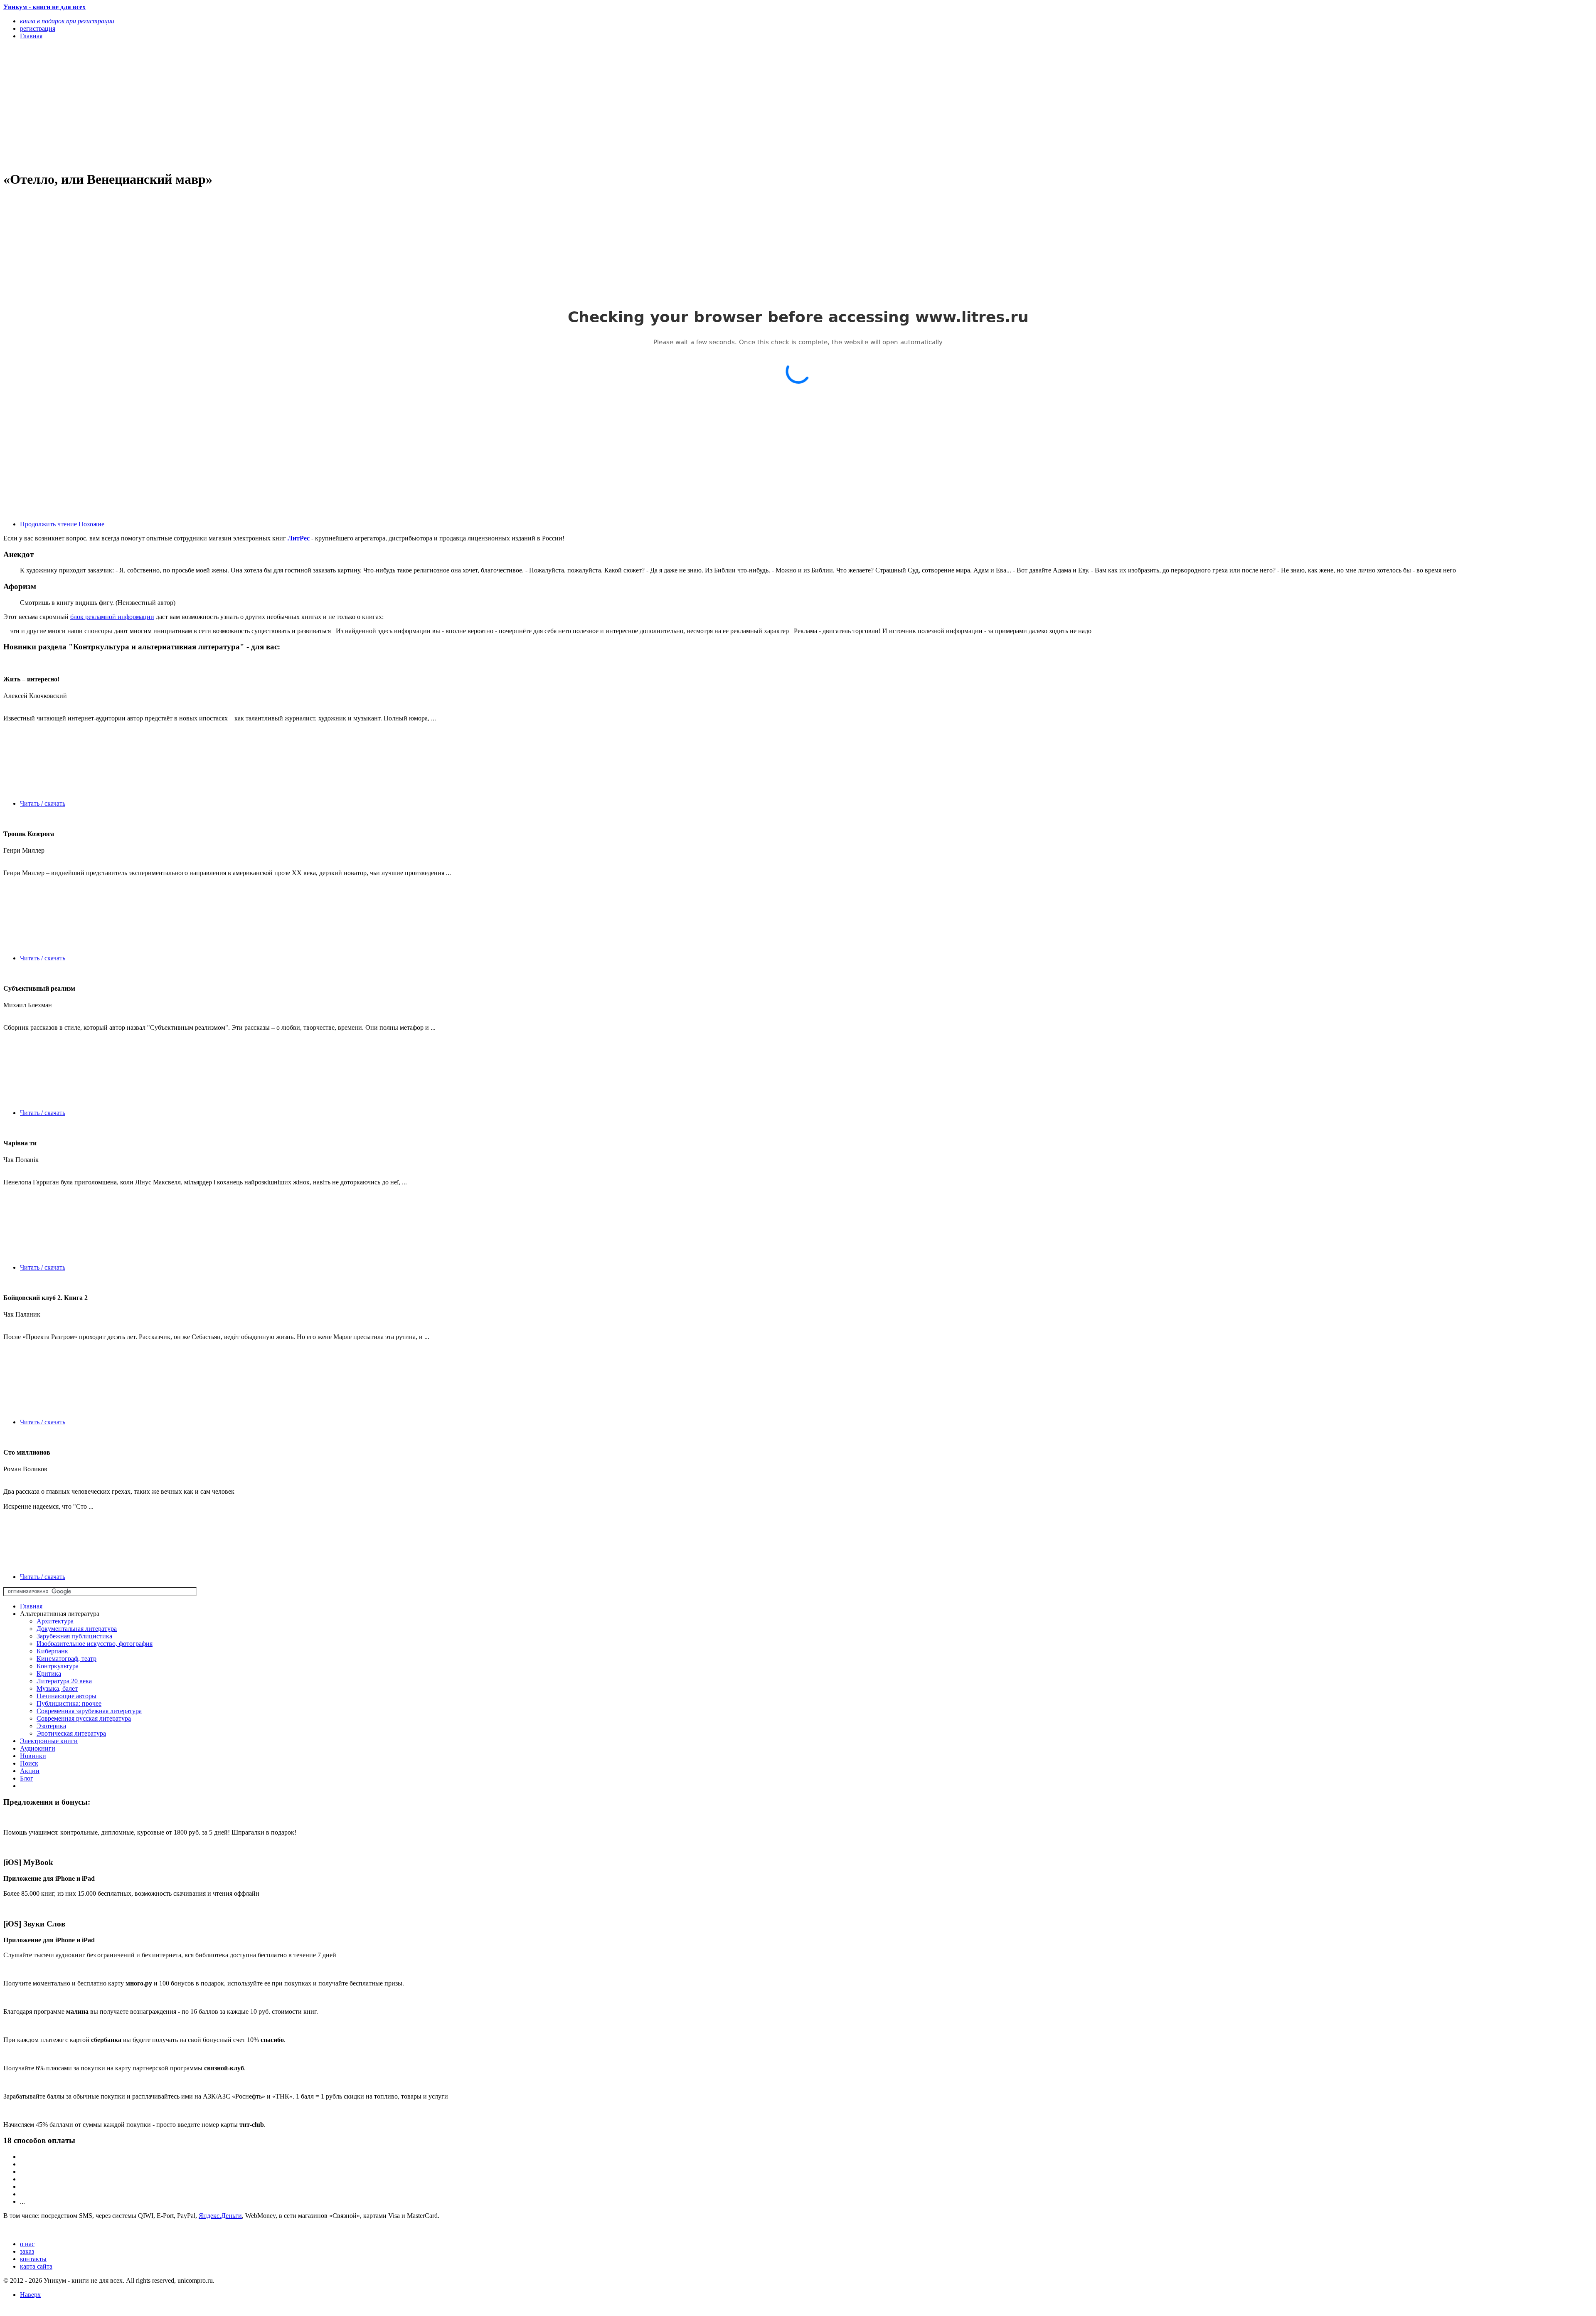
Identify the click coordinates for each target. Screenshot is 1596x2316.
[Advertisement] (253, 105)
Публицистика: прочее (69, 1703)
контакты (33, 2259)
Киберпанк (52, 1651)
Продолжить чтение (48, 524)
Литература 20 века (64, 1681)
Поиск (29, 1763)
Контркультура (58, 1666)
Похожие (91, 524)
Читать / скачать (43, 803)
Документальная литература (77, 1629)
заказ (27, 2251)
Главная (31, 1606)
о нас (27, 2244)
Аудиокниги (38, 1748)
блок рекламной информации (112, 617)
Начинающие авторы (66, 1696)
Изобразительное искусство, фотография (95, 1644)
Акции (30, 1771)
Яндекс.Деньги (220, 2216)
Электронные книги (49, 1741)
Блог (27, 1778)
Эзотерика (51, 1726)
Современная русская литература (84, 1718)
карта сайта (36, 2266)
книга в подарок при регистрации (67, 21)
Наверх (30, 2295)
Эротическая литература (71, 1733)
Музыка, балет (57, 1688)
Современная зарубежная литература (89, 1711)
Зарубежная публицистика (74, 1636)
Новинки (33, 1756)
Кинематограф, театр (66, 1659)
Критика (49, 1673)
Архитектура (55, 1621)
